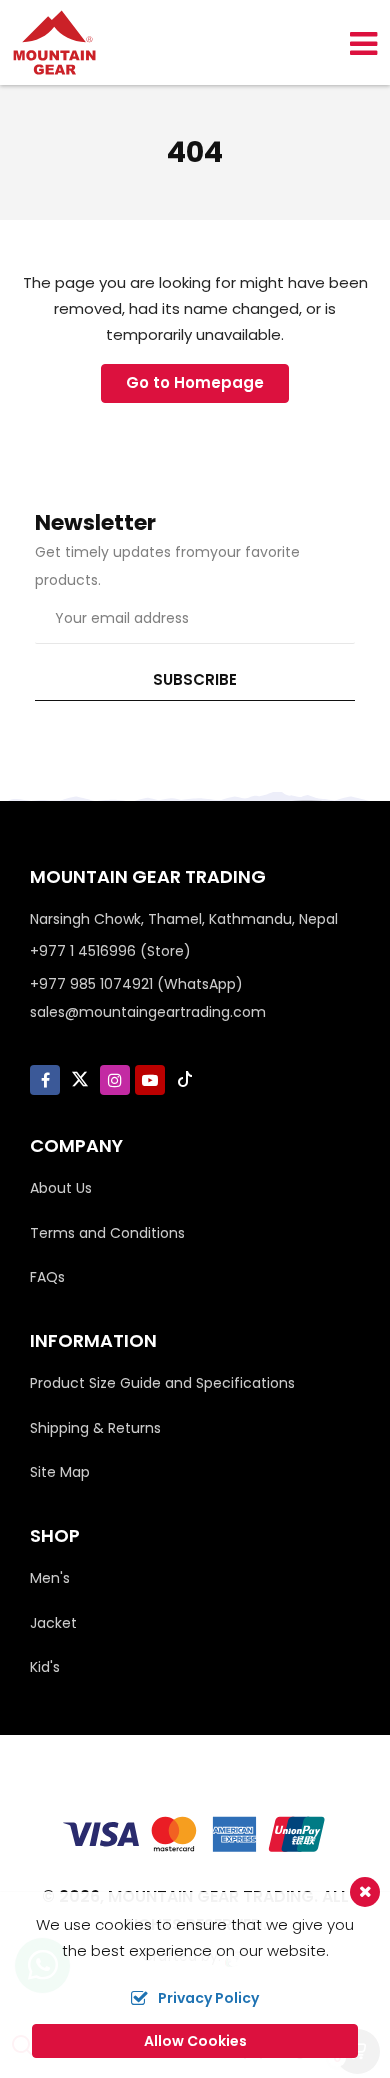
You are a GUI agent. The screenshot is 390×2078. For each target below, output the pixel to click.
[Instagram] (115, 1080)
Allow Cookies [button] (195, 2041)
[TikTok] (185, 1079)
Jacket (53, 1623)
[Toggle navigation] (355, 43)
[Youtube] (150, 1080)
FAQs (47, 1277)
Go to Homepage (195, 382)
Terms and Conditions (107, 1233)
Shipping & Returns (95, 1428)
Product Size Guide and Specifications (162, 1383)
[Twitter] (80, 1079)
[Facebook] (45, 1080)
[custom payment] (195, 1832)
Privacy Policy (208, 1998)
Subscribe (195, 679)
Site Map (60, 1472)
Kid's (45, 1667)
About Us (61, 1188)
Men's (50, 1578)
